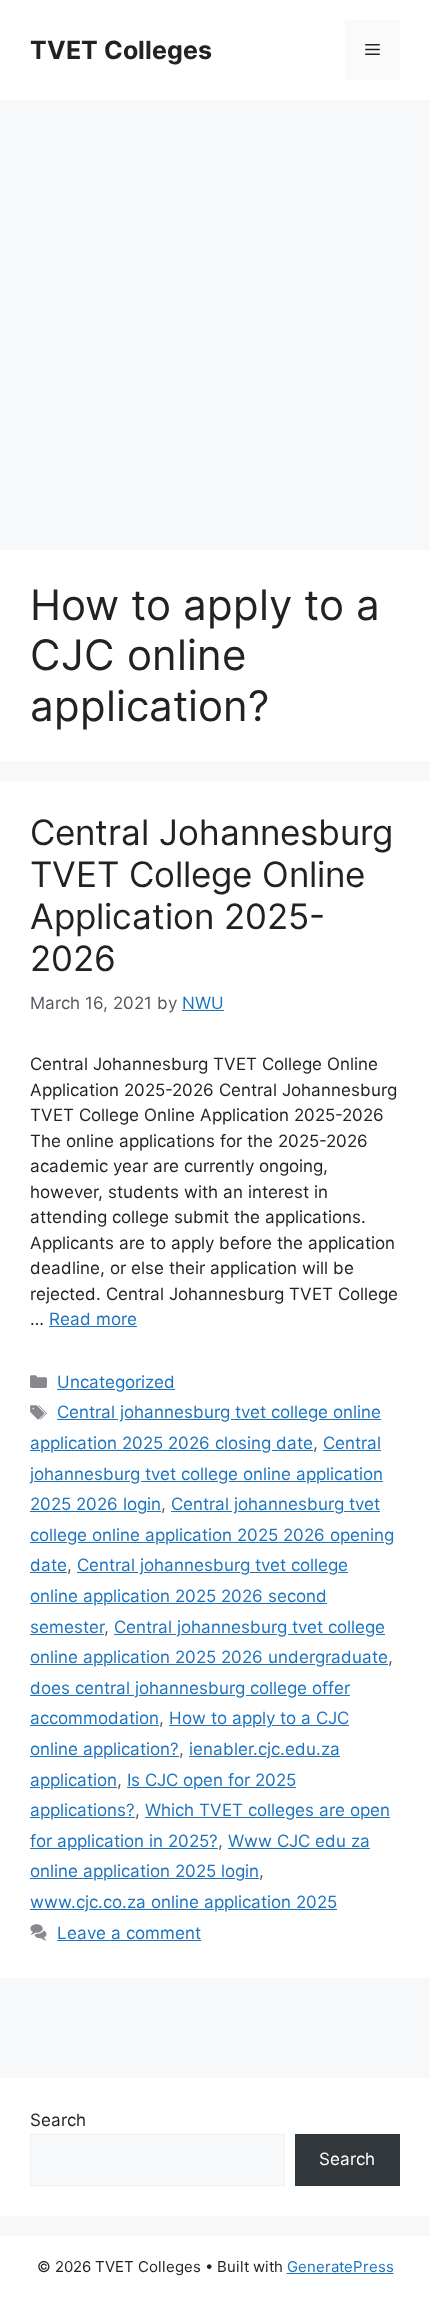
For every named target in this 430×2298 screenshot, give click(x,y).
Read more (93, 1319)
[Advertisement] (215, 315)
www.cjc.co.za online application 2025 (183, 1902)
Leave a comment (129, 1933)
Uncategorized (116, 1382)
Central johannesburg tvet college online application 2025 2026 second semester (189, 1595)
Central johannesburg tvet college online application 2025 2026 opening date (212, 1534)
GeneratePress (340, 2266)
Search (58, 2120)
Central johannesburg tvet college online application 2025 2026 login (206, 1473)
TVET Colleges (121, 50)
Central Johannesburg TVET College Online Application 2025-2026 (211, 895)
